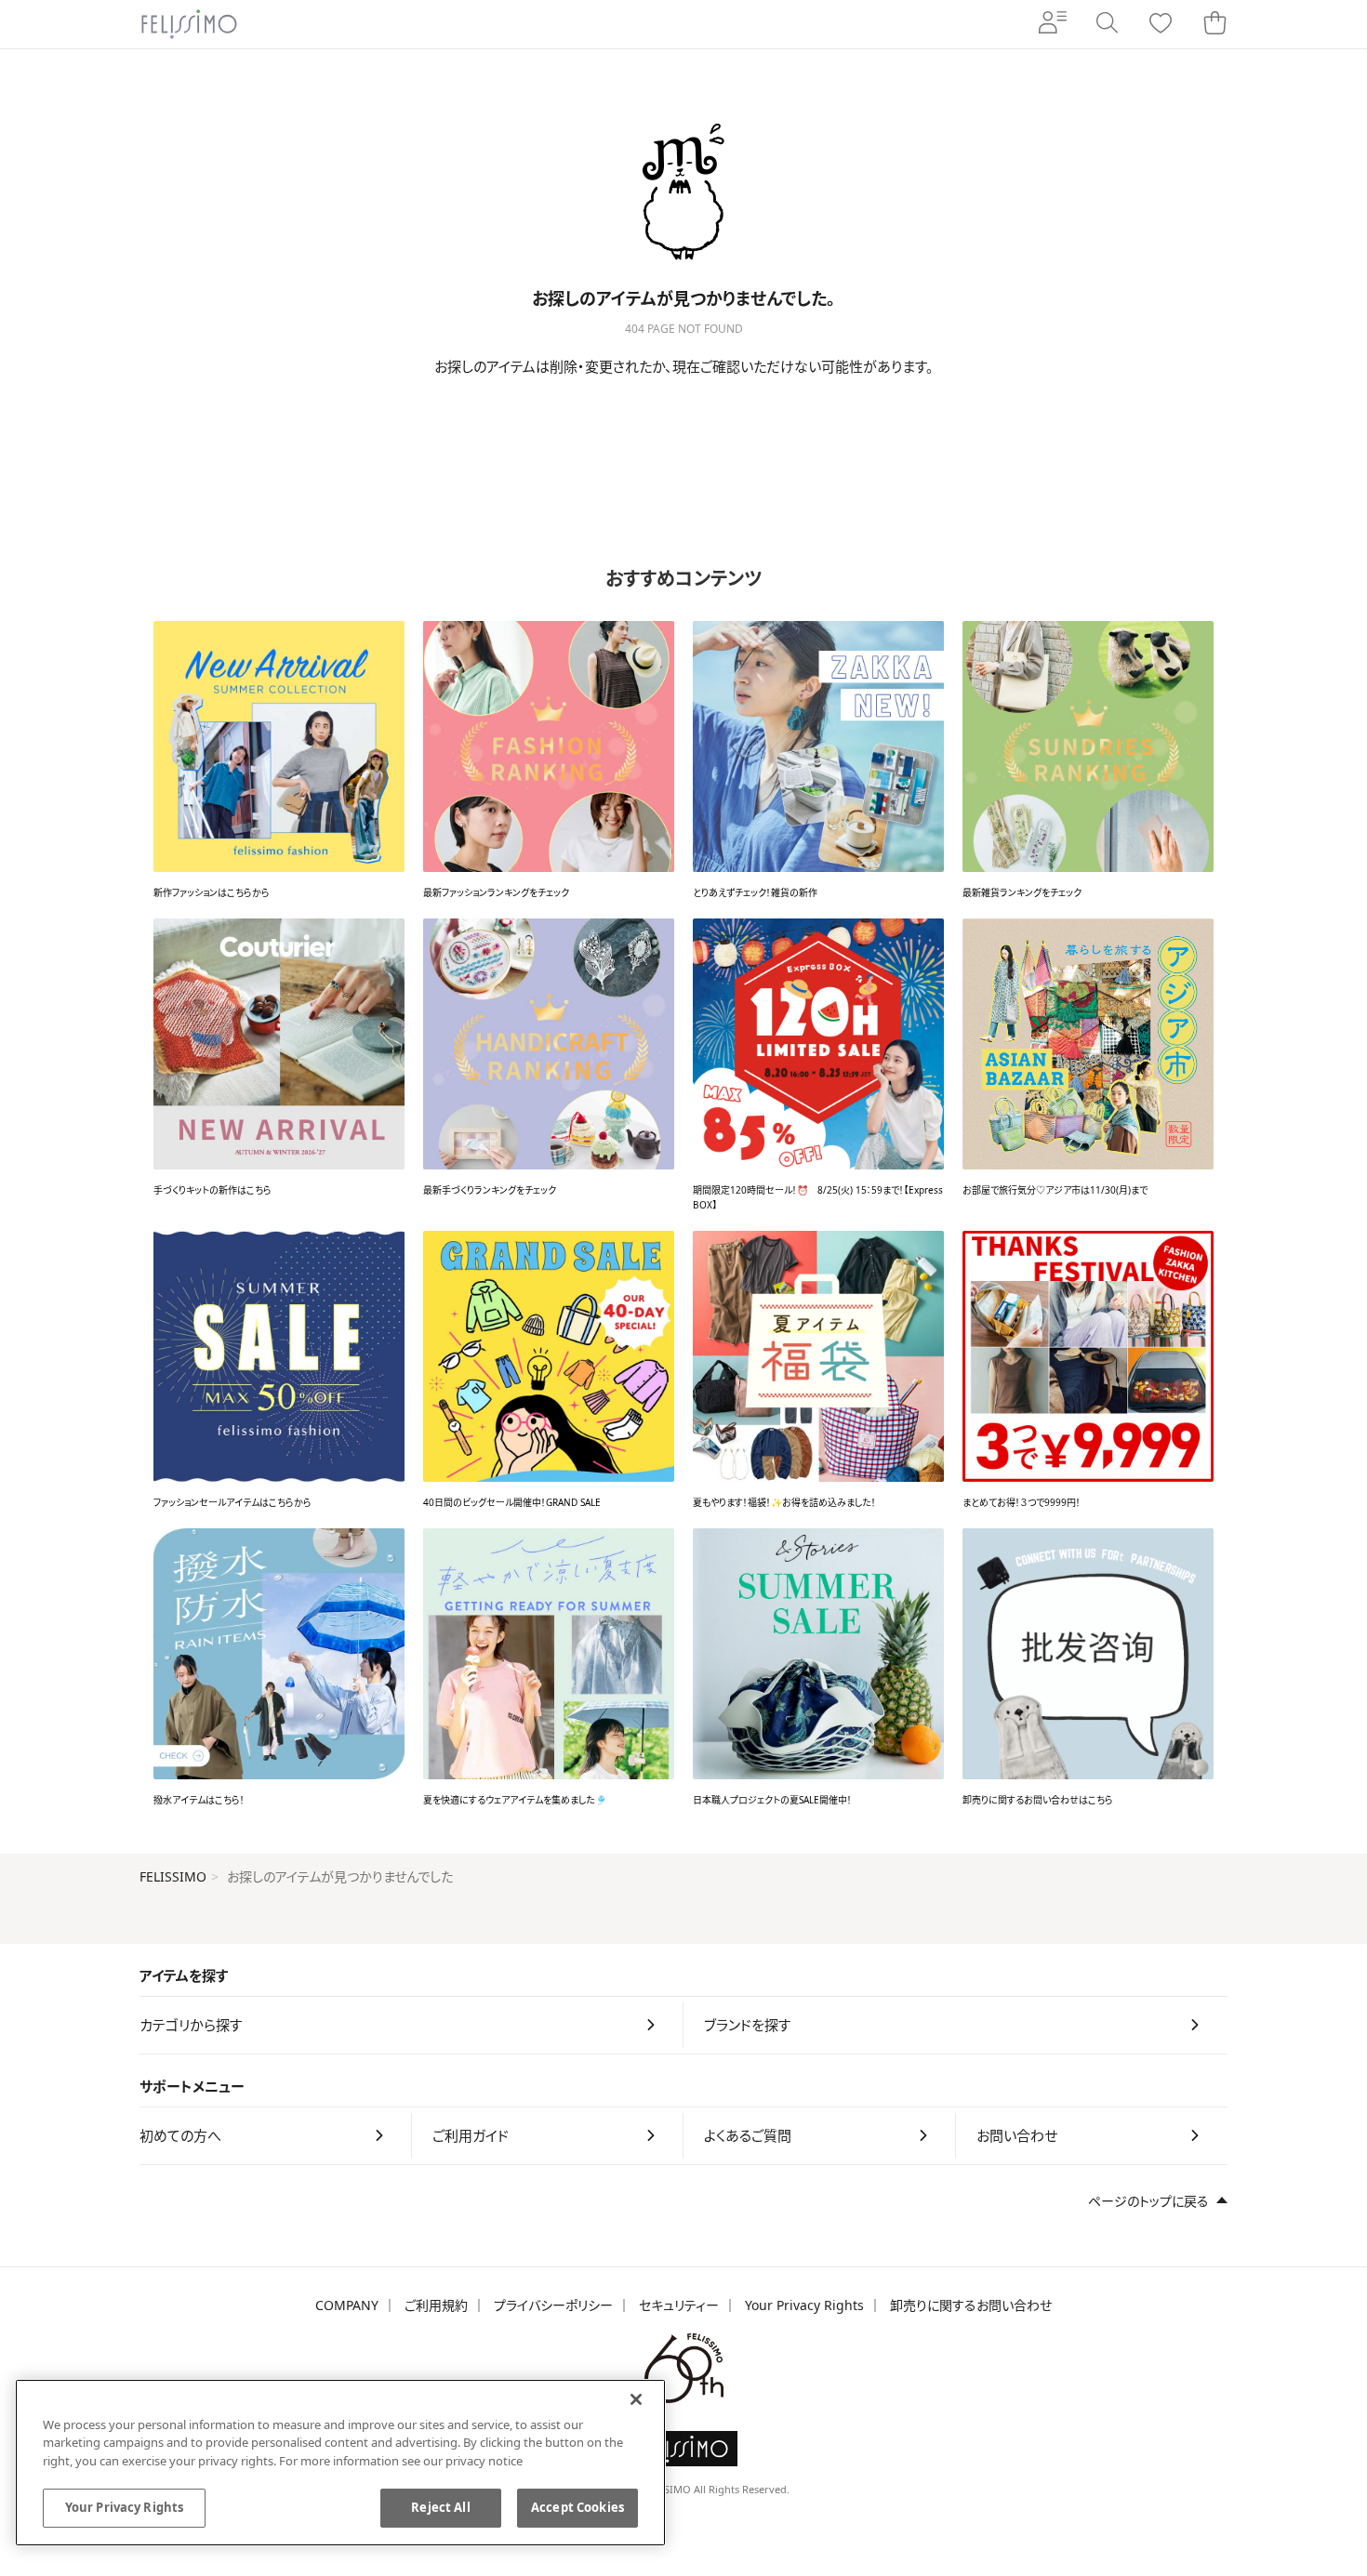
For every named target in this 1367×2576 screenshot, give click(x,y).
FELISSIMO (173, 1876)
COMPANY (347, 2305)
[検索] (1107, 24)
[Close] (636, 2399)
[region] (340, 2463)
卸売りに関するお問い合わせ (971, 2305)
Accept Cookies (577, 2507)
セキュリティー (679, 2305)
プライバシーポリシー (553, 2305)
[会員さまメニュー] (1053, 24)
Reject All (440, 2507)
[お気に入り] (1161, 25)
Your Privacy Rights (804, 2305)
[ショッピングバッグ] (1214, 24)
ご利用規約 (436, 2305)
